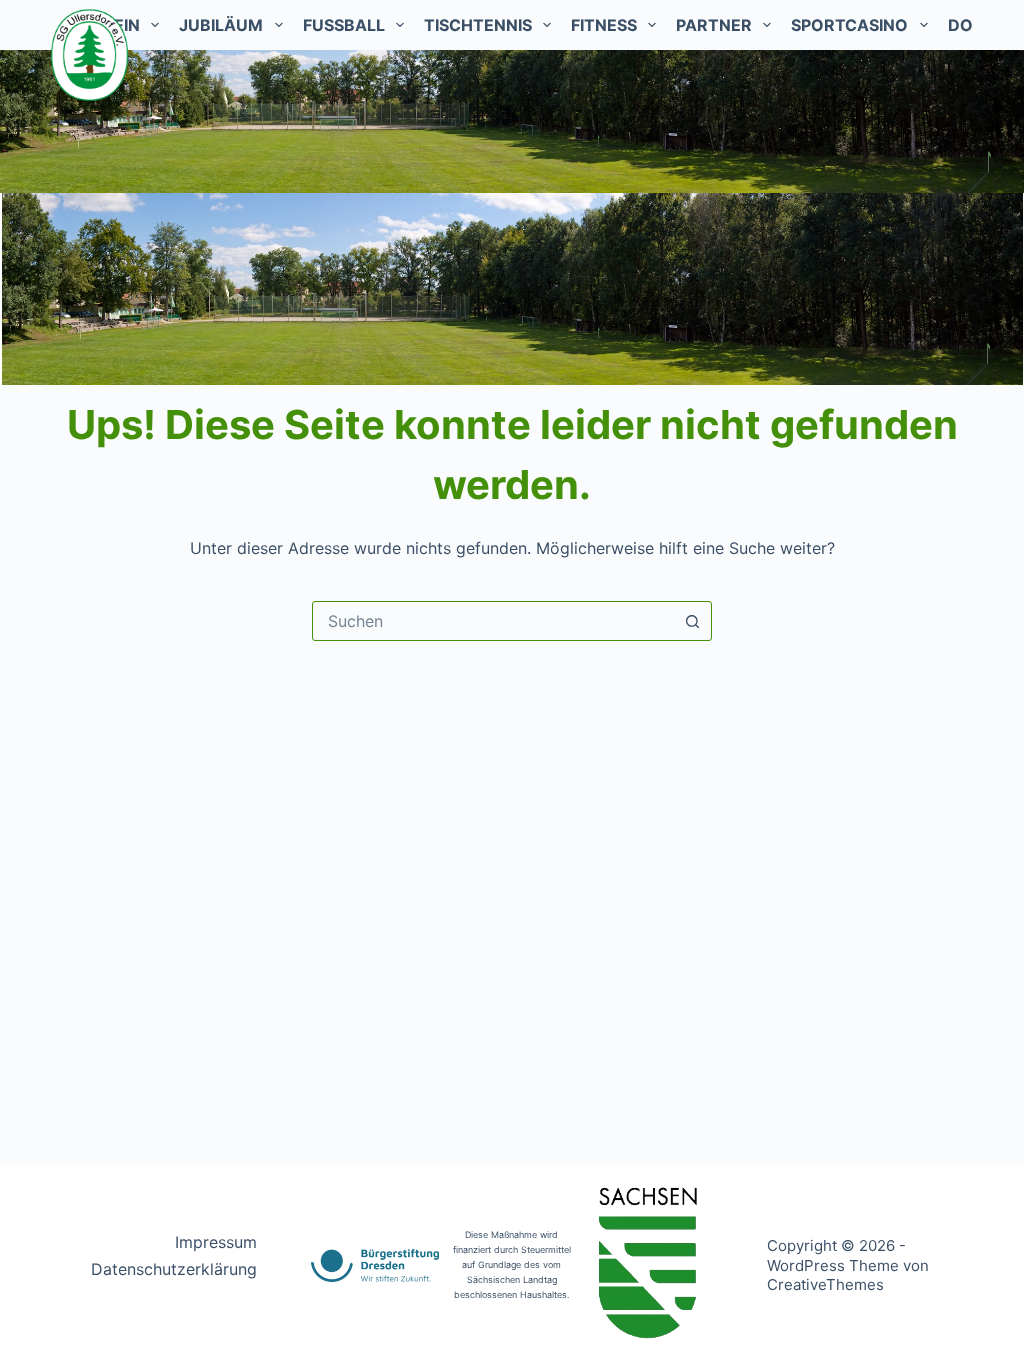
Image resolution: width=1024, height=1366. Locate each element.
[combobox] (493, 621)
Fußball (344, 25)
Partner (714, 25)
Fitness (604, 25)
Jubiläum (221, 25)
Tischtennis (478, 25)
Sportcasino (849, 25)
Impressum (216, 1242)
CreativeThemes (825, 1284)
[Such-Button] (692, 621)
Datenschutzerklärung (174, 1269)
